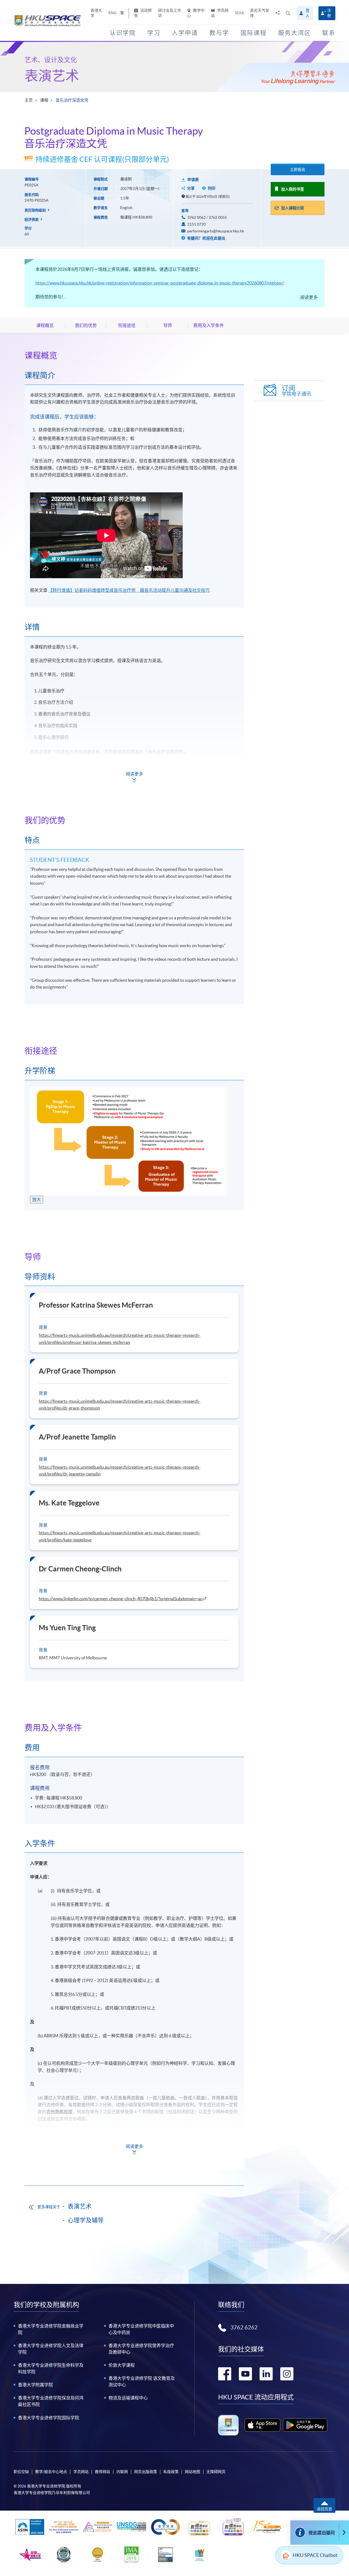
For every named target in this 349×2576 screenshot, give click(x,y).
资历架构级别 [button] (36, 210)
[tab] (134, 355)
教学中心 (196, 13)
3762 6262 (244, 2328)
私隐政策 (171, 2472)
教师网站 (103, 2472)
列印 (212, 188)
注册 (329, 13)
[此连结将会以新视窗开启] (262, 2425)
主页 (29, 100)
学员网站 (220, 13)
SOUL (240, 13)
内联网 (122, 2472)
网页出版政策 (146, 2472)
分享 (191, 188)
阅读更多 (309, 297)
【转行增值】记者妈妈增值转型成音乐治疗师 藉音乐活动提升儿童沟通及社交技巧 (129, 590)
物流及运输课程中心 (128, 2398)
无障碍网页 (216, 2472)
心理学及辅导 (86, 2220)
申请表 (193, 180)
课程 (44, 100)
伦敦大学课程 (122, 2365)
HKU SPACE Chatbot (315, 2555)
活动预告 (143, 13)
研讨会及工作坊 (170, 13)
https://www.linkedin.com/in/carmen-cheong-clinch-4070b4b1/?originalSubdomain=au (121, 1599)
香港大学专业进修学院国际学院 (49, 2418)
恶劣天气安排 (260, 13)
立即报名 (298, 169)
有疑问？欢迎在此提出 (206, 238)
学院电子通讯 (296, 391)
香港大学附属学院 (35, 2385)
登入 (308, 13)
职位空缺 (21, 2472)
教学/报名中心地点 (51, 2472)
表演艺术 (52, 76)
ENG (112, 13)
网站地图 (192, 2472)
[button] (288, 13)
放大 (37, 1199)
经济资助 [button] (32, 219)
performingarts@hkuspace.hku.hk (216, 231)
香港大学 (96, 13)
